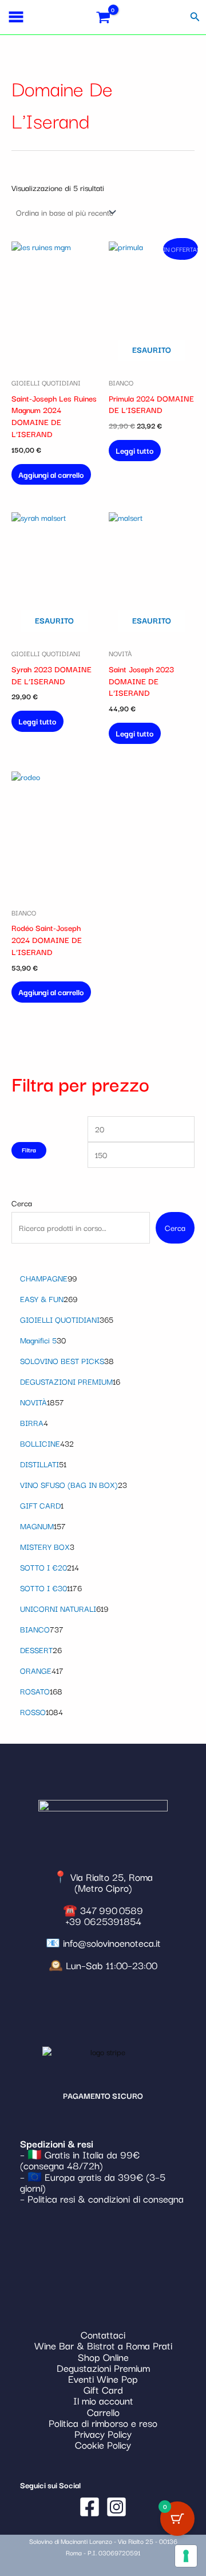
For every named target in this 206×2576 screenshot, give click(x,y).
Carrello (103, 2412)
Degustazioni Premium (103, 2367)
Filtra (29, 1150)
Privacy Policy (103, 2433)
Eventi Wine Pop (103, 2378)
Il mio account (103, 2400)
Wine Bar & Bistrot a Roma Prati (103, 2345)
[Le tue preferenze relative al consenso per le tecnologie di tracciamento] (186, 2556)
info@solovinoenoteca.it (112, 1942)
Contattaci (103, 2334)
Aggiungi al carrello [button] (51, 474)
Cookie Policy (103, 2444)
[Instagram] (116, 2507)
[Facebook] (90, 2507)
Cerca (22, 1203)
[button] (195, 17)
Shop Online (103, 2357)
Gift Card (103, 2389)
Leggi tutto (135, 450)
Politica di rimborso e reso (103, 2423)
